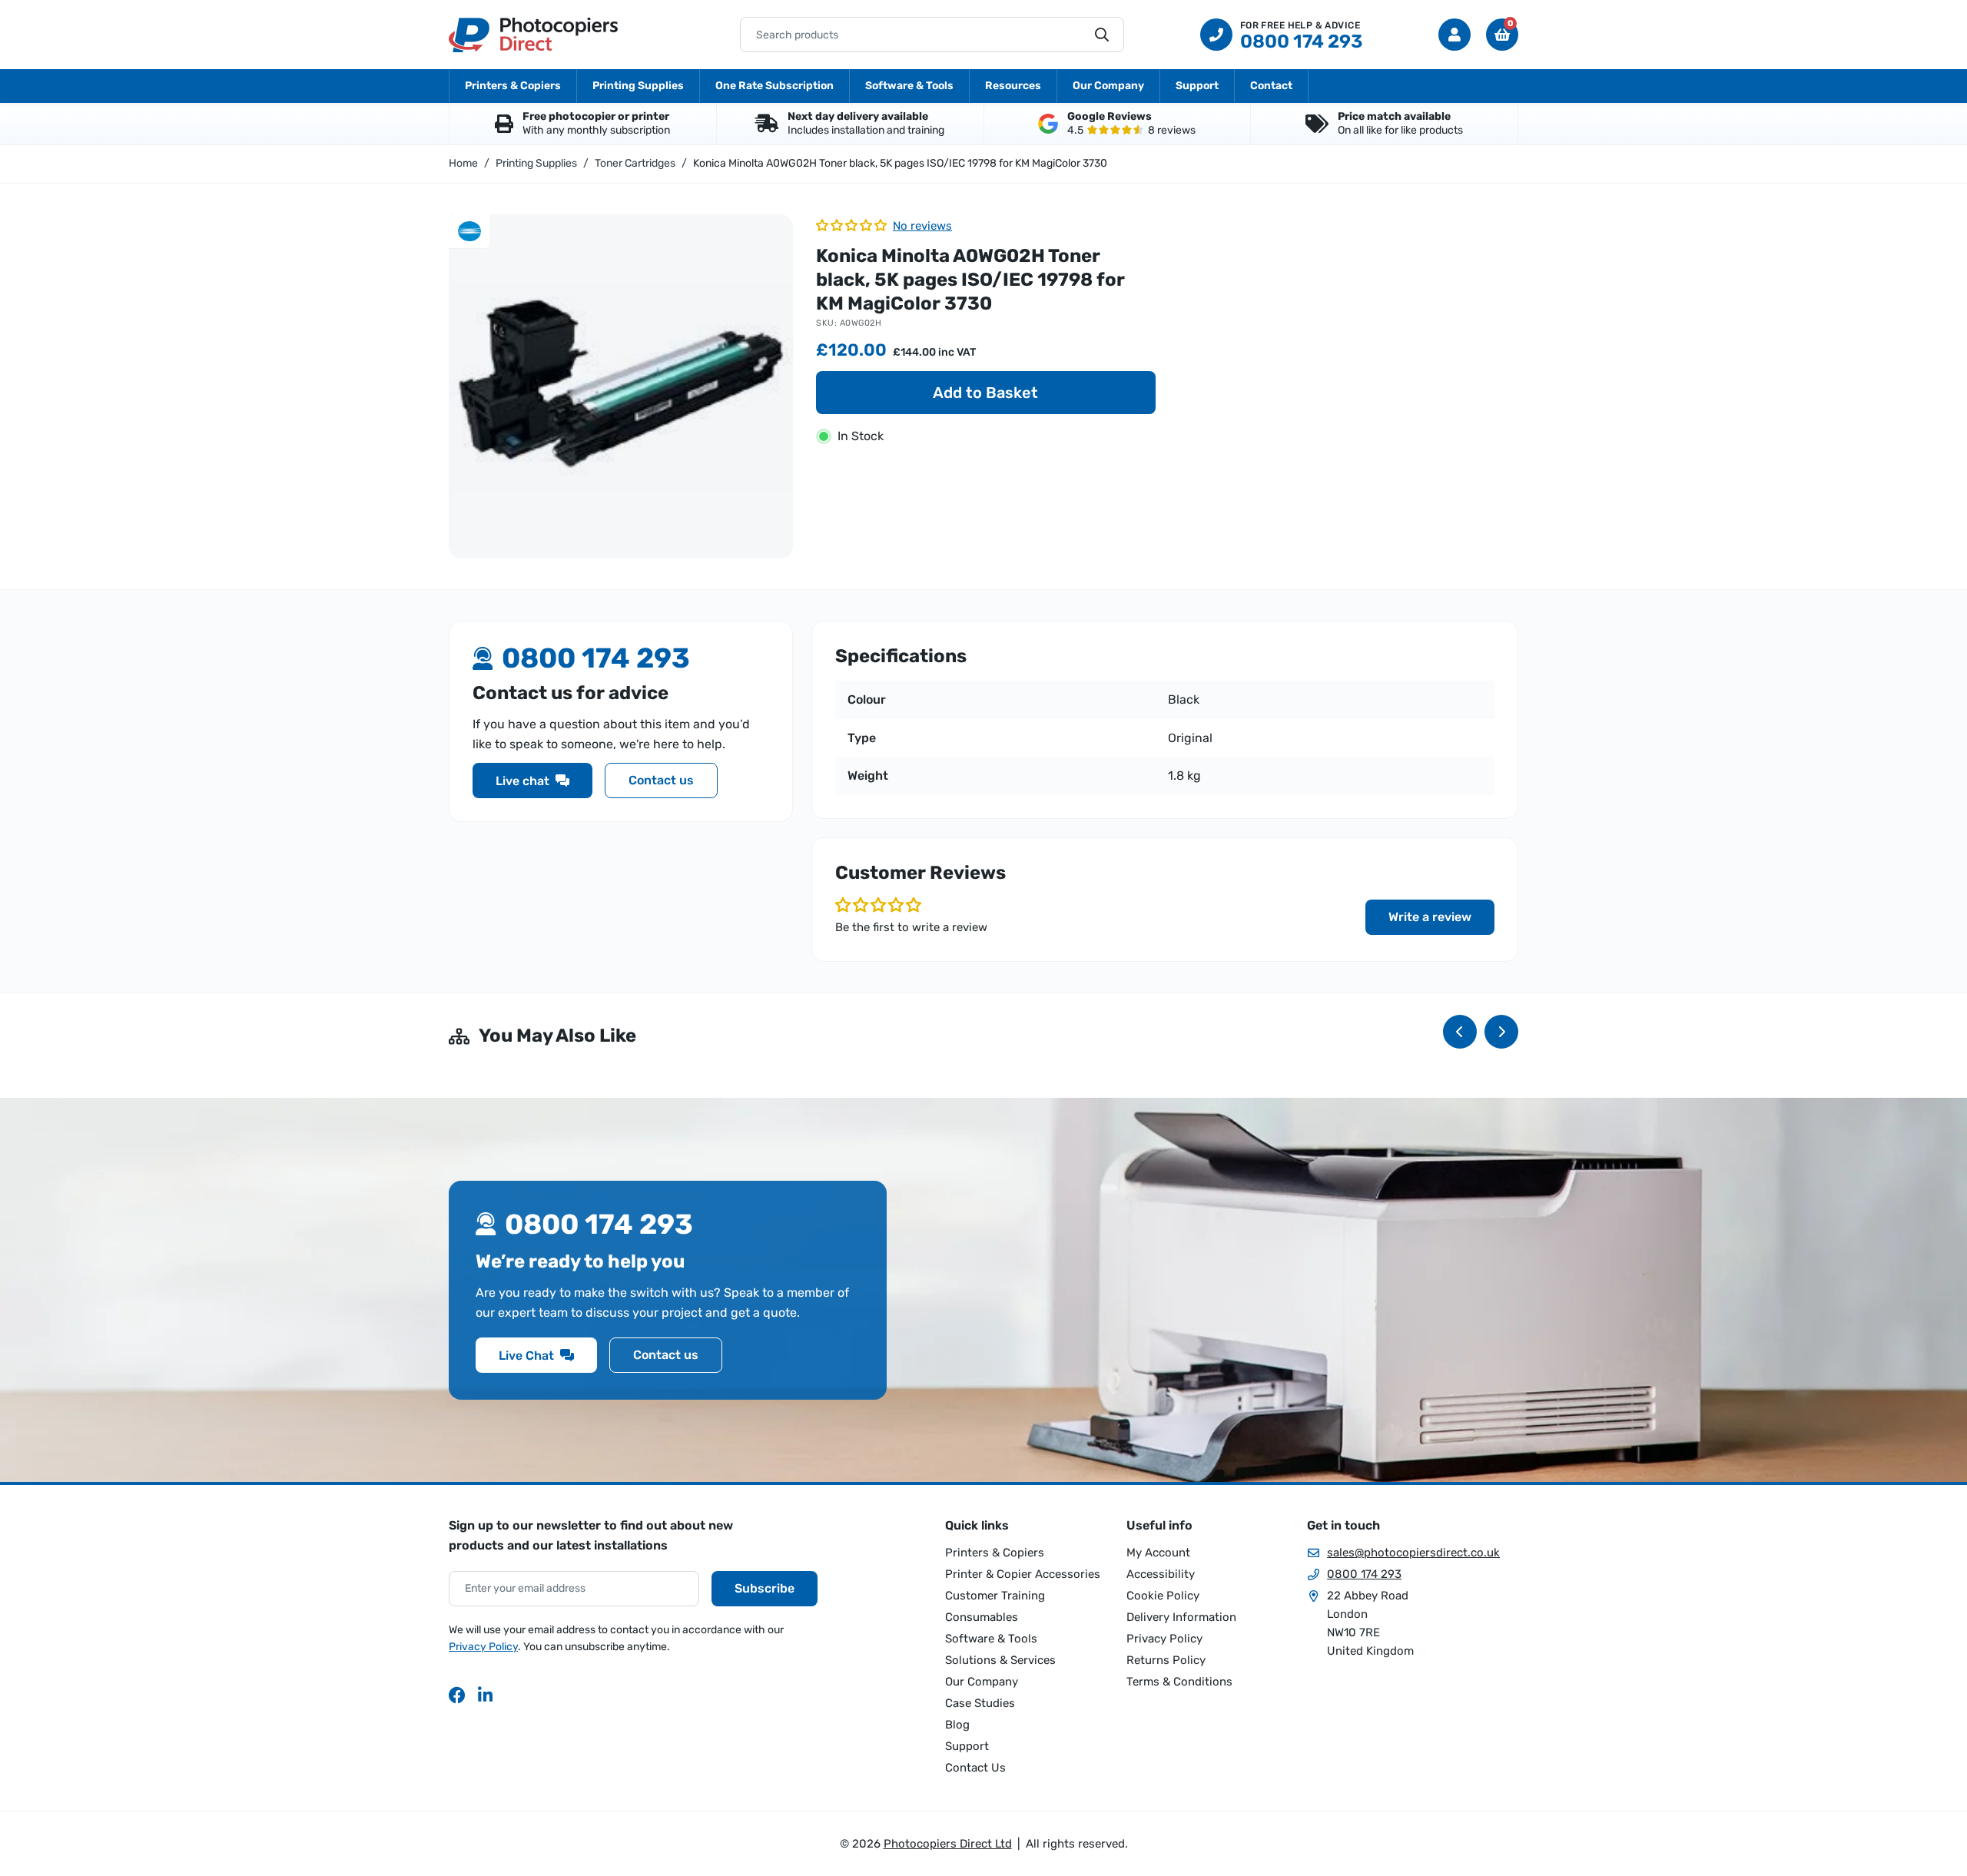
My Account (1158, 1553)
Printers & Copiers (513, 86)
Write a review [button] (1430, 917)
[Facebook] (457, 1695)
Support (1197, 86)
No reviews (922, 226)
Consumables (982, 1617)
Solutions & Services (1000, 1660)
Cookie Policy (1163, 1596)
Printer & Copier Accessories (1023, 1574)
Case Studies (980, 1703)
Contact (1271, 86)
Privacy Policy (483, 1647)
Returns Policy (1166, 1660)
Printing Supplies (638, 86)
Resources (1013, 86)
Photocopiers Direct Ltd (533, 35)
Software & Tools (909, 86)
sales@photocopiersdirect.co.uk (1413, 1553)
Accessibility (1161, 1574)
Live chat (522, 781)
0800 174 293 (1364, 1574)
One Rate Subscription (775, 86)
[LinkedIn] (486, 1695)
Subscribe (765, 1588)
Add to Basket (985, 393)
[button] (1502, 35)
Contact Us (975, 1768)
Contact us (661, 781)
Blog (957, 1725)
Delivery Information (1181, 1617)
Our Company (1108, 86)
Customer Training (995, 1596)
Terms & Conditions (1179, 1682)
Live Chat (526, 1356)
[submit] (1102, 35)
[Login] (1455, 35)
